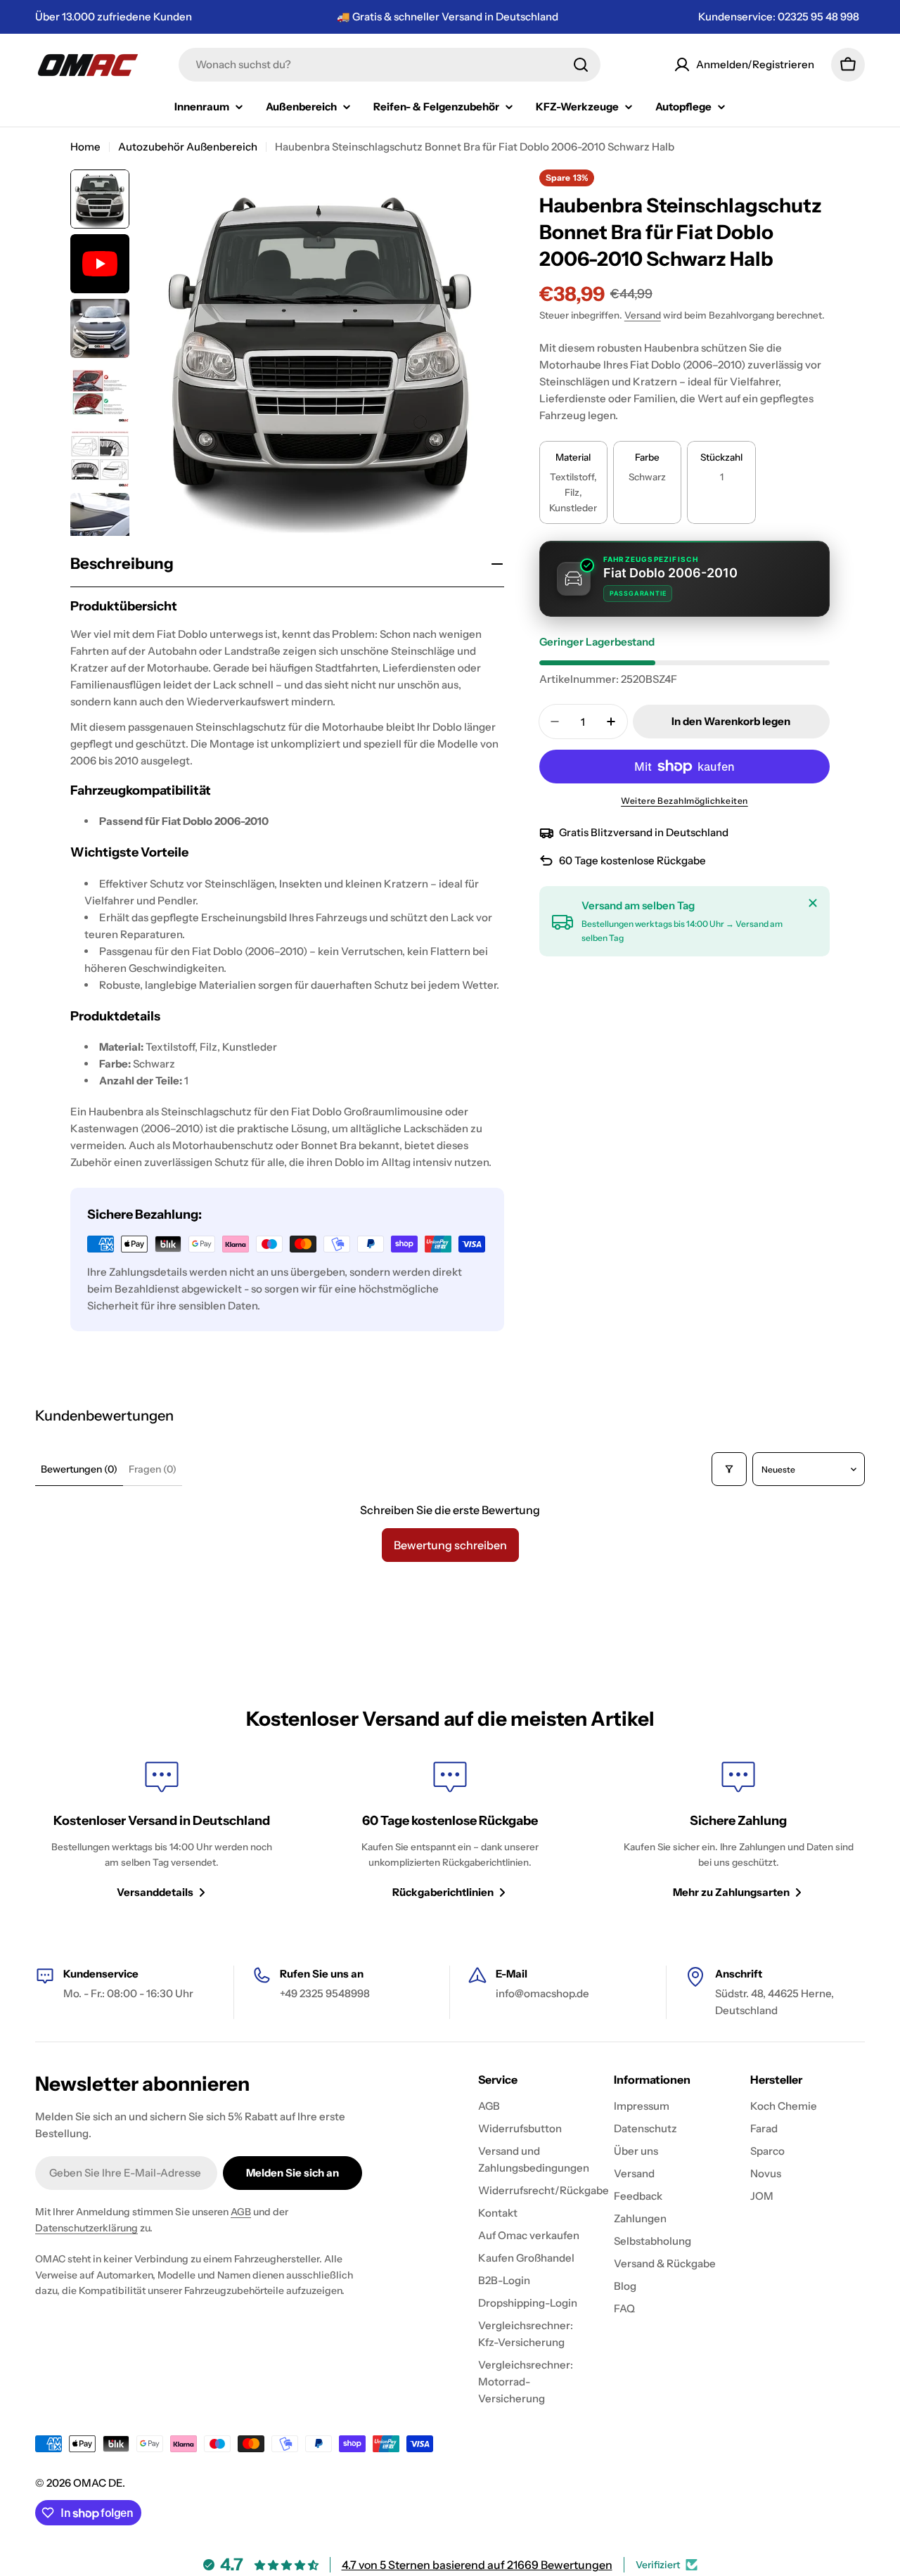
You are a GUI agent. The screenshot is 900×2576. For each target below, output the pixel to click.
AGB (241, 2212)
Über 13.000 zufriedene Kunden (114, 17)
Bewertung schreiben (450, 1545)
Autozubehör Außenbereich (188, 147)
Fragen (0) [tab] (153, 1469)
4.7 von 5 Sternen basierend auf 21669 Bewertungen (477, 2565)
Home (85, 147)
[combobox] (390, 65)
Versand (643, 315)
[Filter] (729, 1469)
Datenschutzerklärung (86, 2228)
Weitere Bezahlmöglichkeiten (684, 801)
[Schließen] (813, 903)
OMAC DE (98, 2483)
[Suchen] (581, 65)
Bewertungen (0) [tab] (79, 1469)
